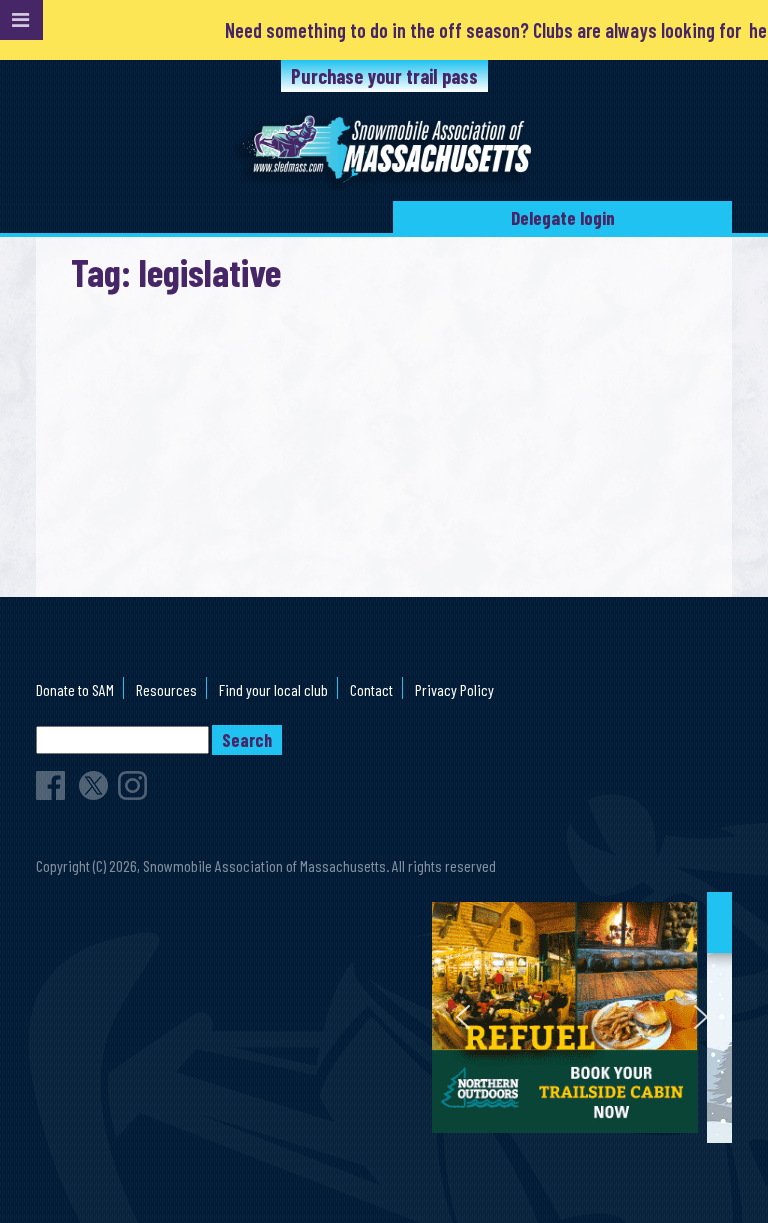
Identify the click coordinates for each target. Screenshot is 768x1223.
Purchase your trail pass (384, 76)
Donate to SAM (75, 689)
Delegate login (563, 217)
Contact (371, 689)
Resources (166, 689)
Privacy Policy (454, 689)
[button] (585, 1017)
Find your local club (273, 689)
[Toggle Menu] (21, 20)
